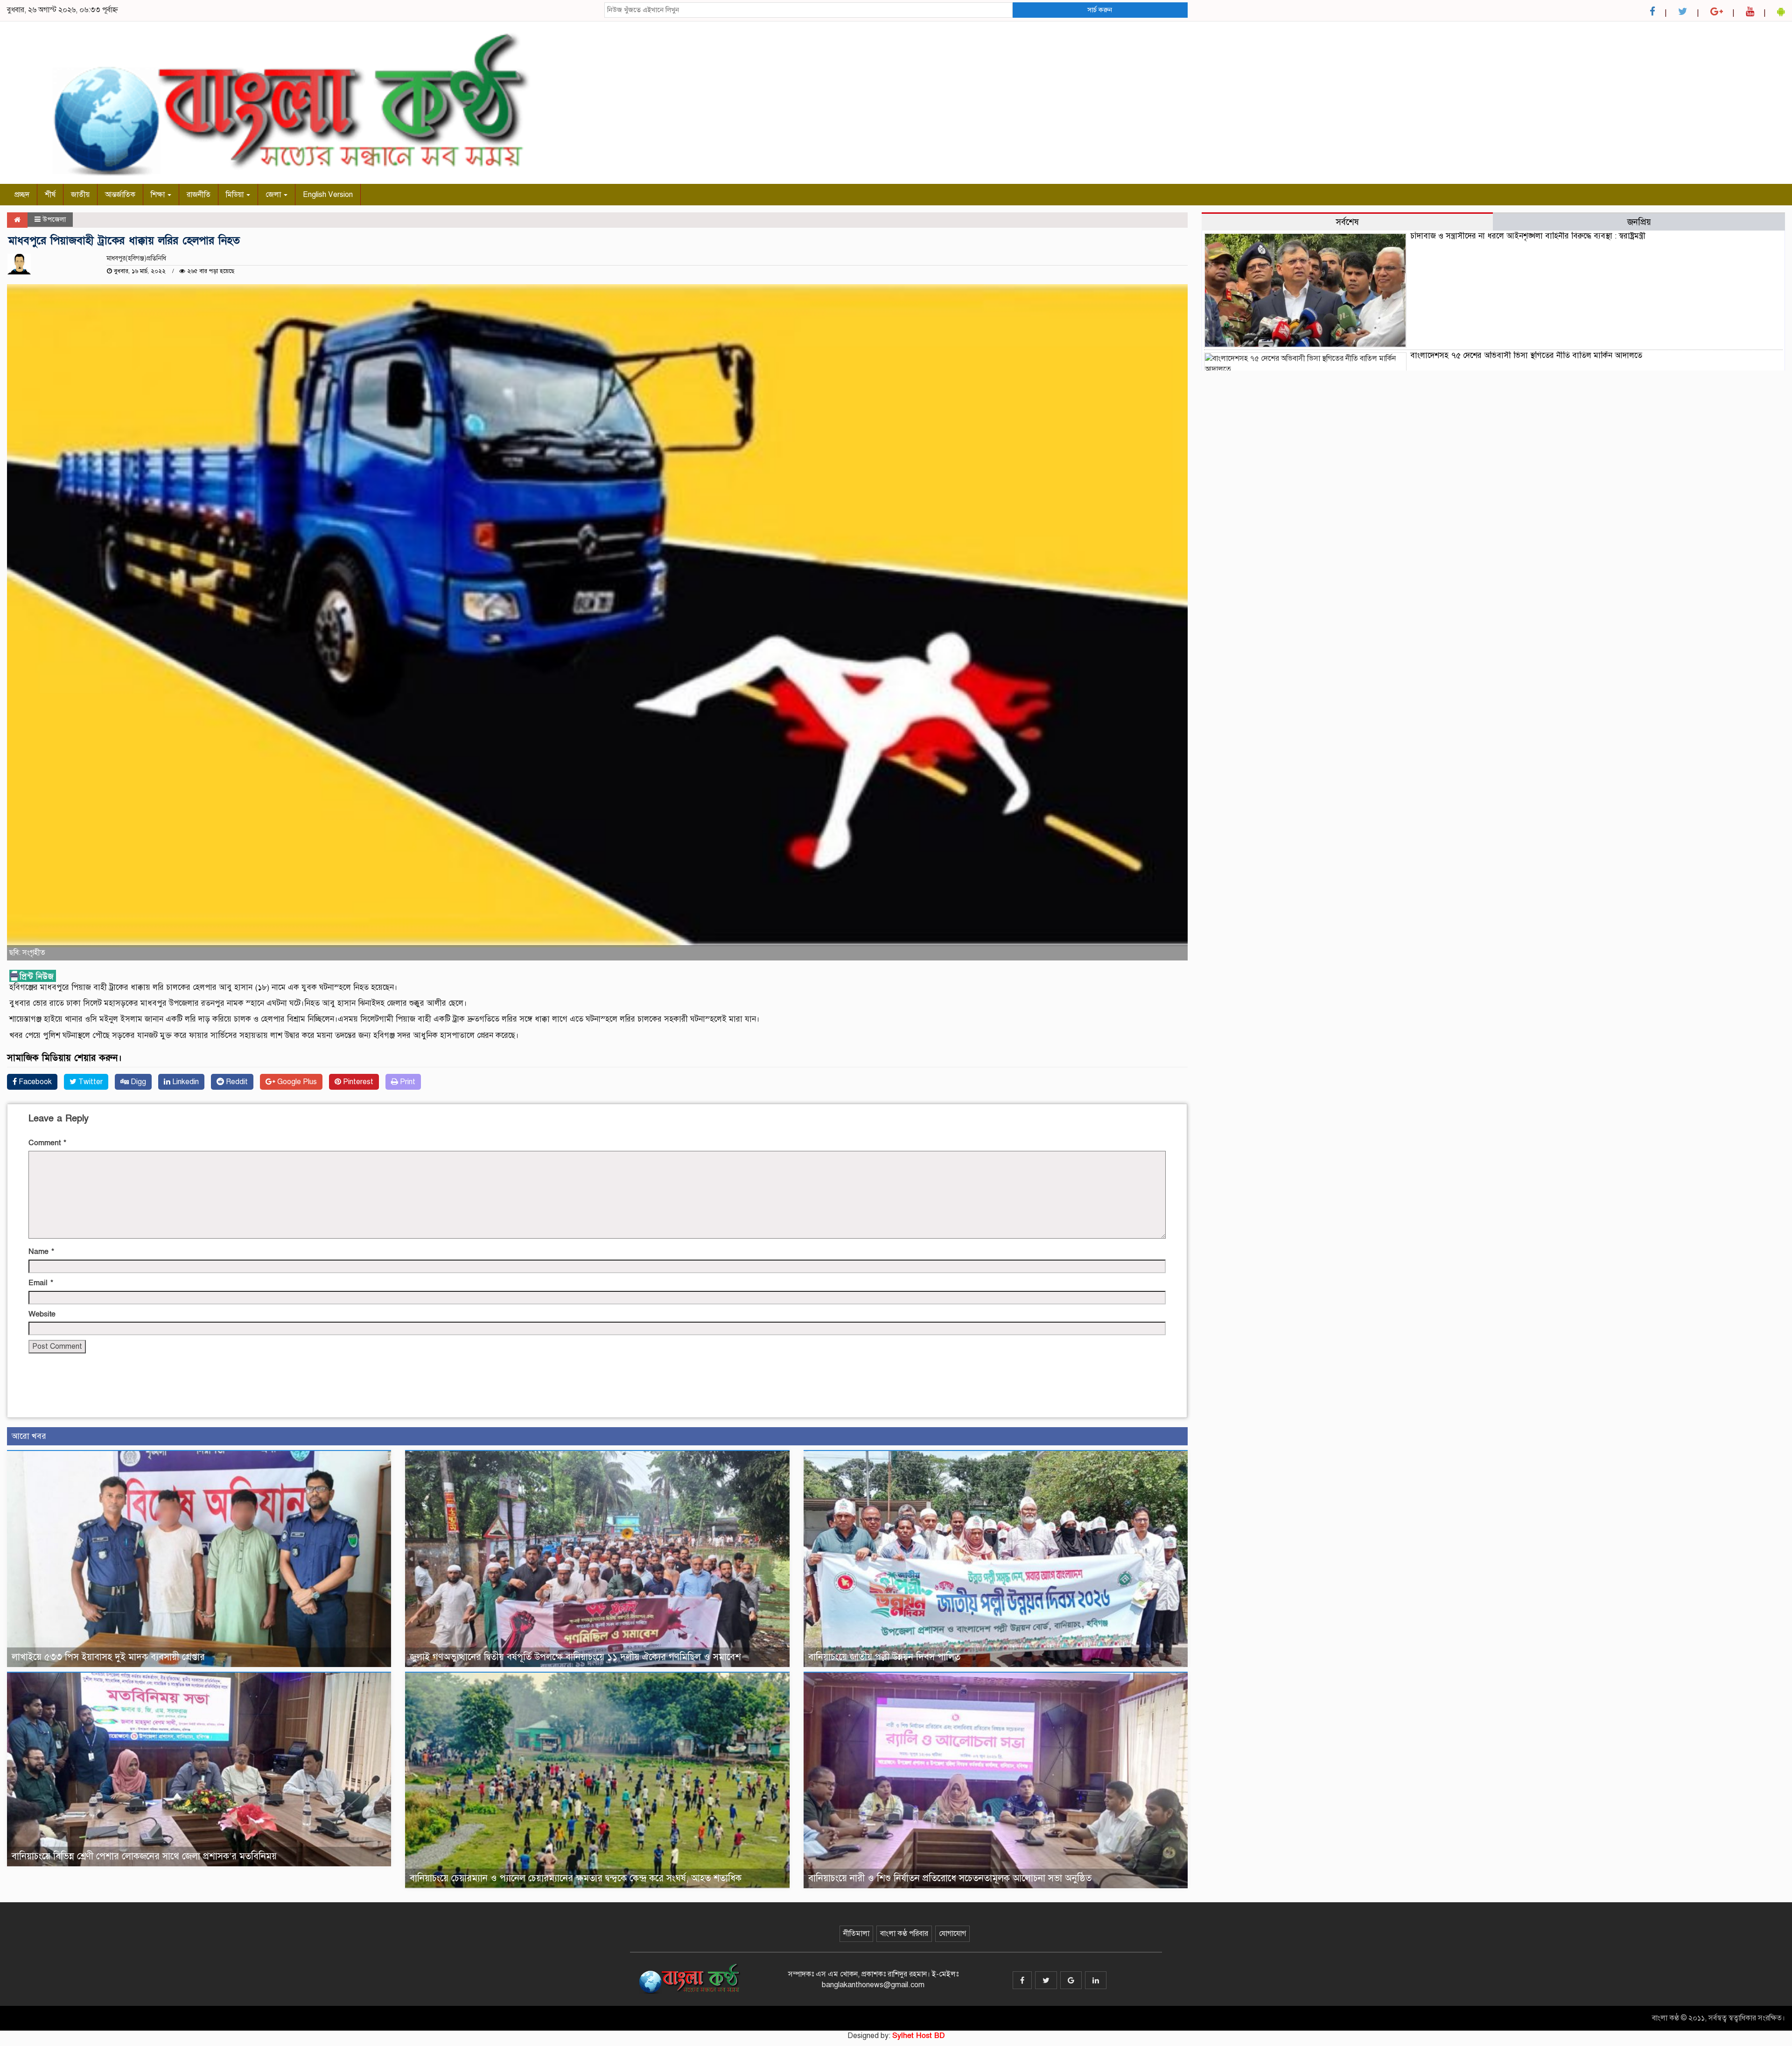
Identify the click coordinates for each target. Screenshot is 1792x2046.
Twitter (90, 1082)
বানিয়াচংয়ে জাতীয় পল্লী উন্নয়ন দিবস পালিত (884, 1657)
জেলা (274, 195)
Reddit (236, 1082)
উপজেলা (54, 219)
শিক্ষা (159, 195)
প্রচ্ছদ (22, 195)
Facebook (34, 1082)
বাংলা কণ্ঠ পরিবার (904, 1934)
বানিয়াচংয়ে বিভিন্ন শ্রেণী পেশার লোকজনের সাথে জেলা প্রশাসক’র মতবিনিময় (144, 1856)
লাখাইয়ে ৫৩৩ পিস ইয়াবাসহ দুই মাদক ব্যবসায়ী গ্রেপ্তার (108, 1657)
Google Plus (296, 1082)
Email (41, 1283)
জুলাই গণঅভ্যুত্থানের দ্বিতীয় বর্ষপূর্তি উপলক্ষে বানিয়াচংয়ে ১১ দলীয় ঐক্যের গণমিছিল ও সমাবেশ (575, 1657)
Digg (137, 1082)
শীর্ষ (50, 195)
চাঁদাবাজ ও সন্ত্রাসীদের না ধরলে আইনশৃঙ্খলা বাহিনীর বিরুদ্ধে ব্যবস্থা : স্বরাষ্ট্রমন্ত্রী (1528, 236)
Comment (47, 1143)
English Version (328, 195)
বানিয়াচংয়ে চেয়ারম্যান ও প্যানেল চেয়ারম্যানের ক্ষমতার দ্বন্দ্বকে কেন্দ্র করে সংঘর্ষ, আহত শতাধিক (576, 1878)
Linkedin (185, 1082)
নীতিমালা (856, 1934)
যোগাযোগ (952, 1934)
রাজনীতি (199, 195)
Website (42, 1314)
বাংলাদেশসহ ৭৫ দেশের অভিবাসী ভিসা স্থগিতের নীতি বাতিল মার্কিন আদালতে (1526, 355)
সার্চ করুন (1100, 10)
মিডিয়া (236, 195)
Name (41, 1252)
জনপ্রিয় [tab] (1639, 222)
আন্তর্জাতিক (120, 195)
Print (407, 1082)
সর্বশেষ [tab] (1347, 222)
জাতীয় (80, 195)
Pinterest (357, 1082)
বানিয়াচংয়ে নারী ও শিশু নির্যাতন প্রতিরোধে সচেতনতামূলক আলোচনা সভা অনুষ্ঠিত (950, 1878)
